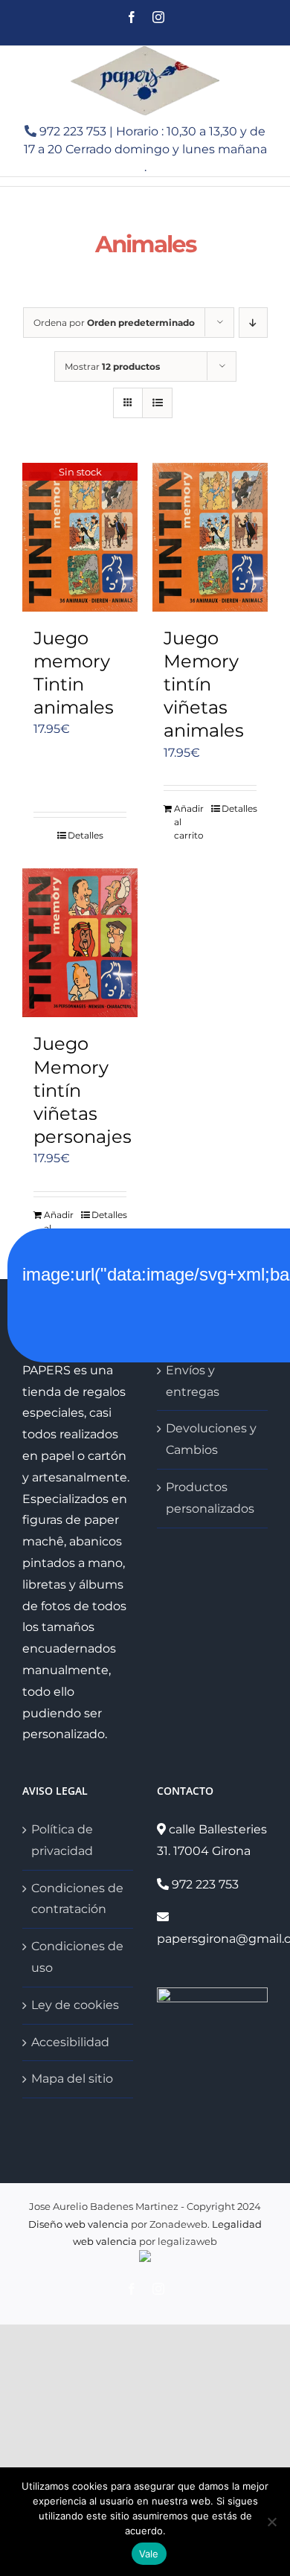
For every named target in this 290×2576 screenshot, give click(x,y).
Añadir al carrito (189, 822)
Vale (149, 2554)
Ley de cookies (75, 2005)
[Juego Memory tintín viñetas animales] (210, 537)
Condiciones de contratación (77, 1899)
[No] (271, 2522)
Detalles (86, 835)
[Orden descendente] (253, 323)
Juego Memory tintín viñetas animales (204, 685)
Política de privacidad (62, 1840)
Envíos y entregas (193, 1381)
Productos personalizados (210, 1498)
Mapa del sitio (72, 2079)
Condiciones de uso (77, 1957)
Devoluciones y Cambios (211, 1439)
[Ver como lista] (157, 403)
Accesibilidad (70, 2042)
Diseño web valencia (78, 2224)
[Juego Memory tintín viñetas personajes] (80, 943)
